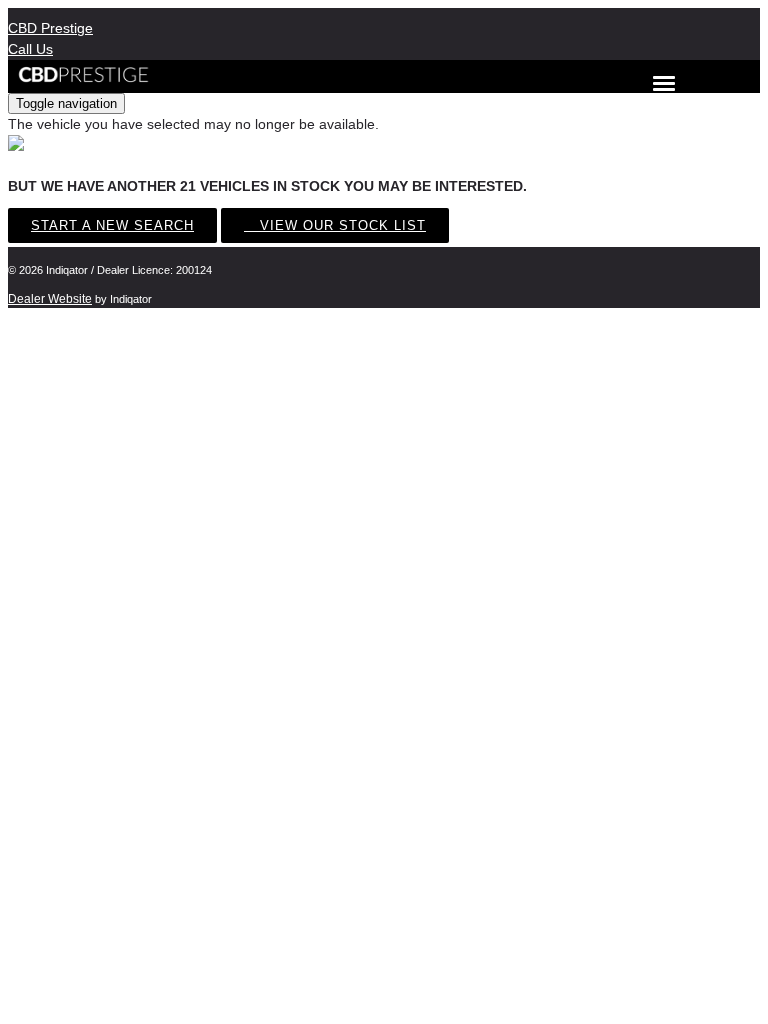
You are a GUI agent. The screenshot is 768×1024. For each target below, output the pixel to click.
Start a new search (112, 225)
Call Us (30, 49)
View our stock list (340, 225)
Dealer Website (50, 299)
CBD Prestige (50, 28)
